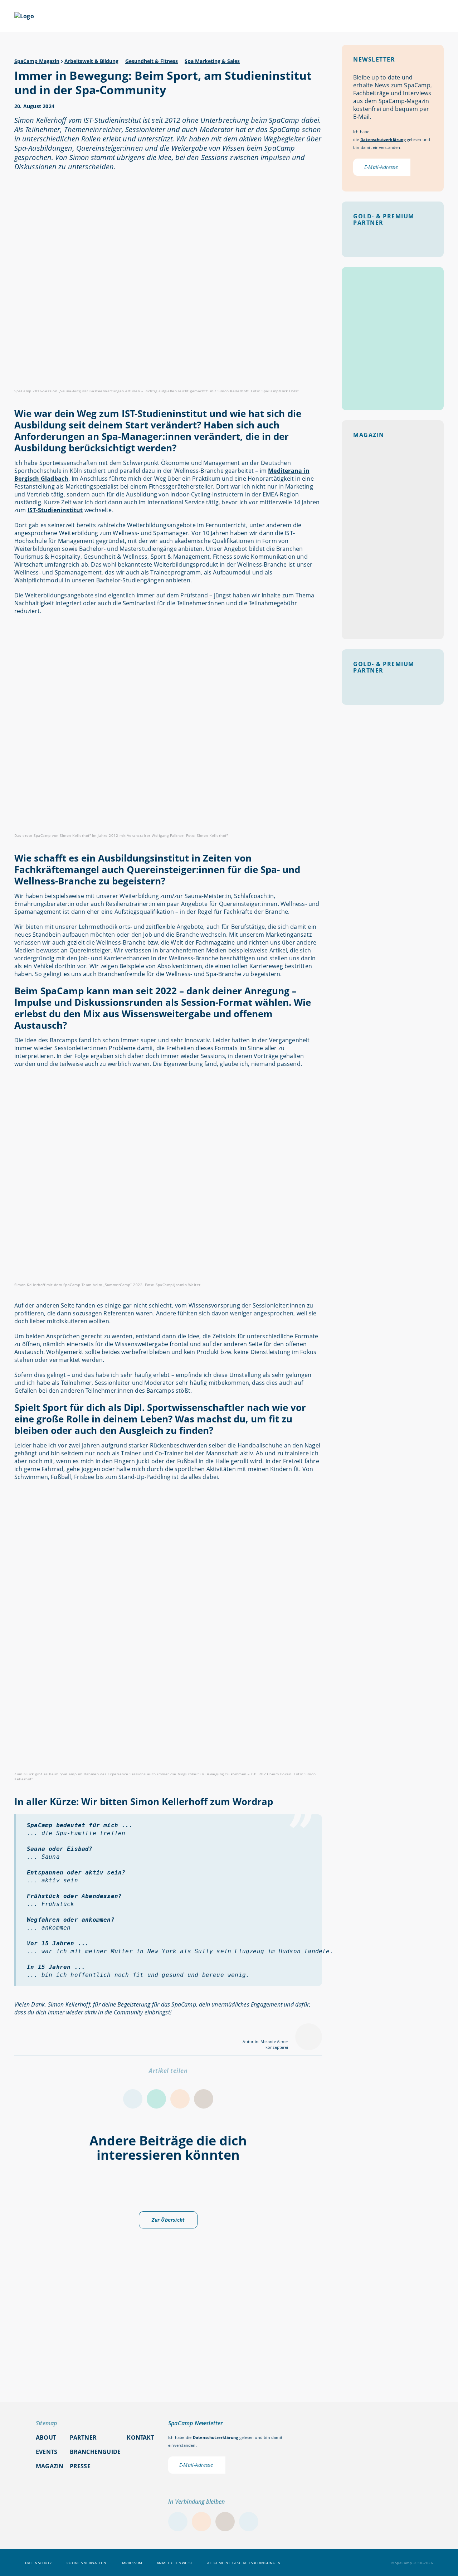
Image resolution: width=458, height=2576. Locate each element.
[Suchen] (404, 16)
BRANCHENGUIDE (352, 17)
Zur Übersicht (168, 2220)
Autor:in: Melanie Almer (265, 2041)
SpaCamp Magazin (37, 61)
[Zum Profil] (440, 16)
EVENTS (154, 17)
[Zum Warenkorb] (422, 16)
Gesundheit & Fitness (152, 61)
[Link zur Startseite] (24, 16)
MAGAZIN (202, 17)
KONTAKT (140, 2437)
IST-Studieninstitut (55, 510)
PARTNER (246, 17)
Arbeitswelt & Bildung (91, 61)
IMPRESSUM (131, 2563)
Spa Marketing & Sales (212, 61)
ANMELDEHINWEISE (175, 2563)
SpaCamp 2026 (97, 17)
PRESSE (80, 2466)
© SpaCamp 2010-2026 (412, 2563)
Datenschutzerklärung (383, 139)
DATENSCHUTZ (39, 2563)
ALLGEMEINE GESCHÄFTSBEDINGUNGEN (244, 2563)
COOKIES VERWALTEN (87, 2563)
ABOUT (294, 17)
